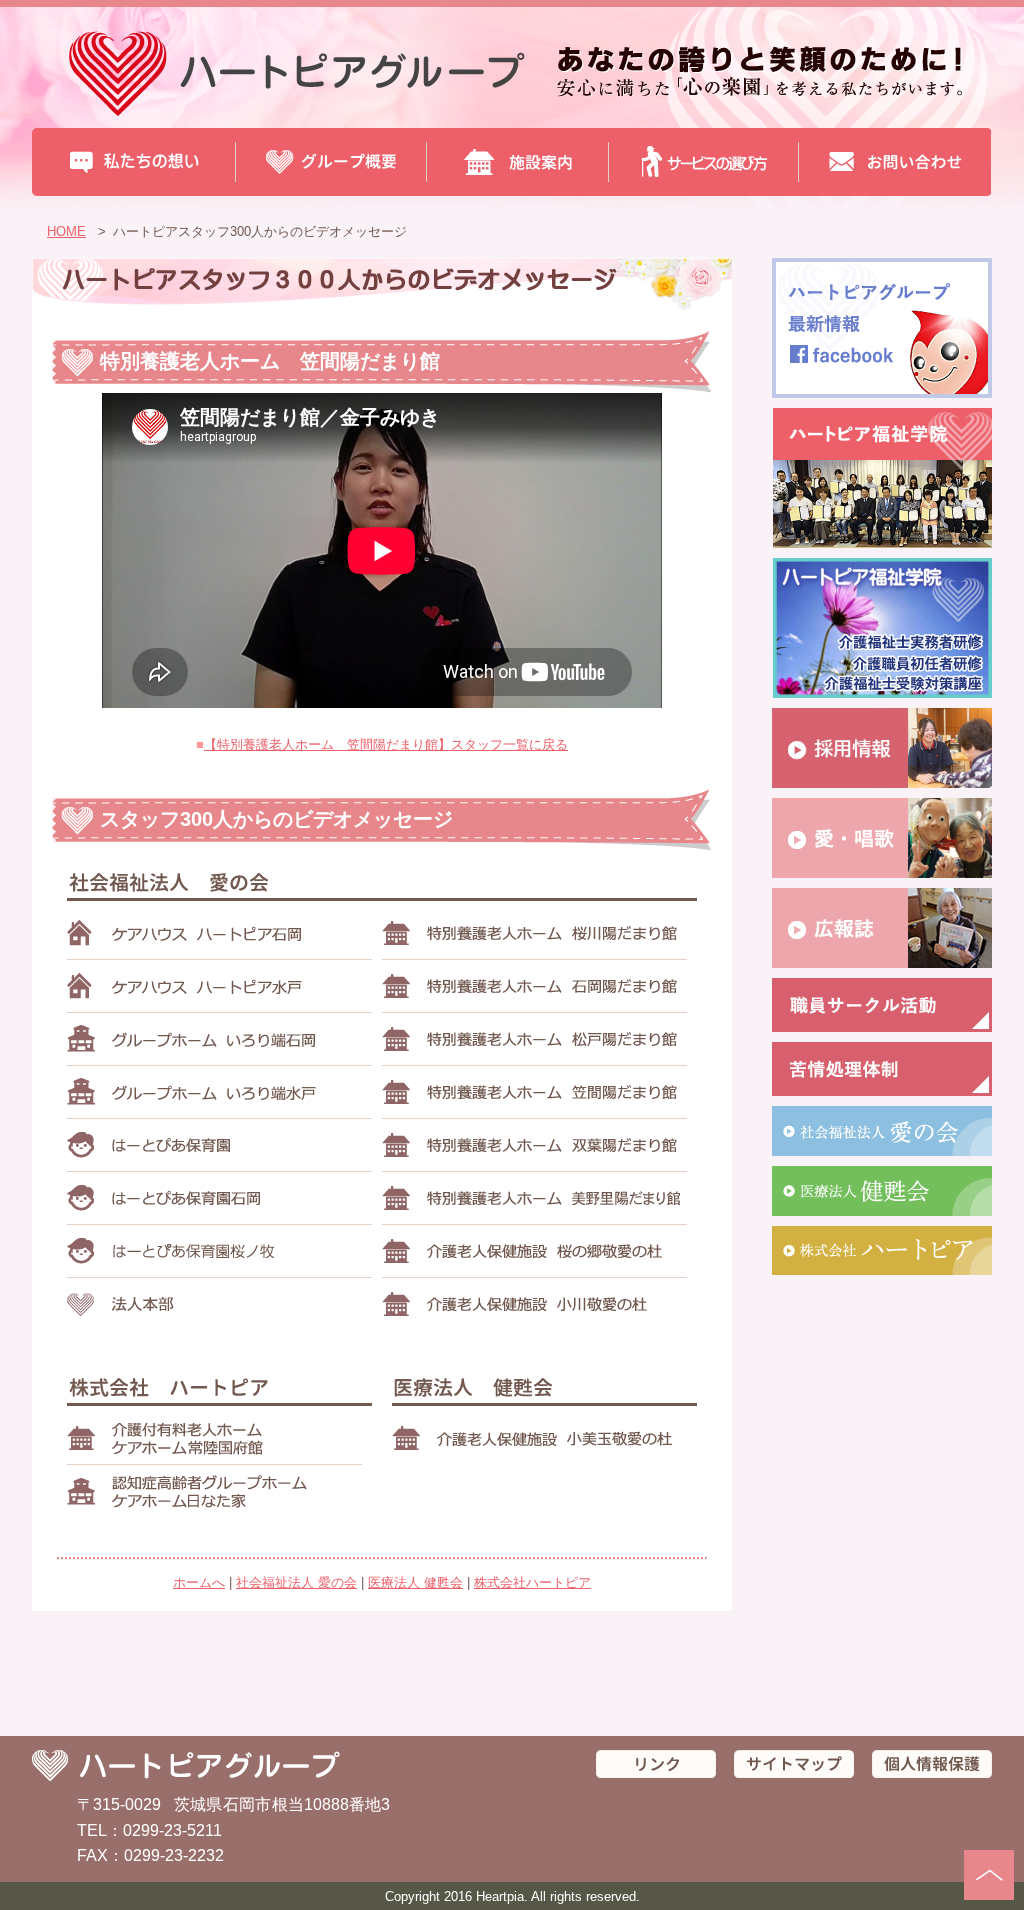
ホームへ (199, 1582)
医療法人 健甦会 (415, 1582)
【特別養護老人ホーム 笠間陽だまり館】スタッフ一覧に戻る (386, 744)
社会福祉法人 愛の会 (296, 1582)
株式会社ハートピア (532, 1582)
